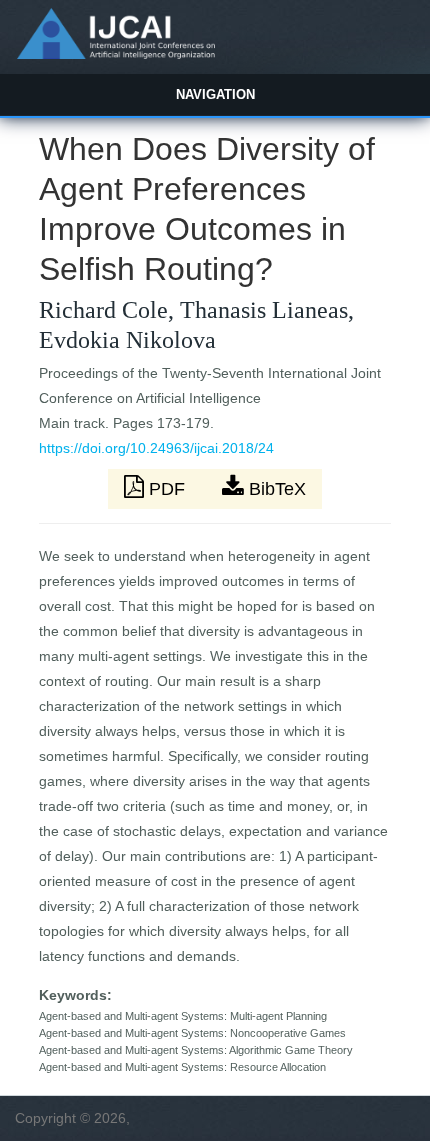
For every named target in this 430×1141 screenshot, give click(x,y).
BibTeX (275, 489)
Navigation (215, 94)
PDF (167, 489)
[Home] (115, 54)
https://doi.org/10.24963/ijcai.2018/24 (156, 448)
